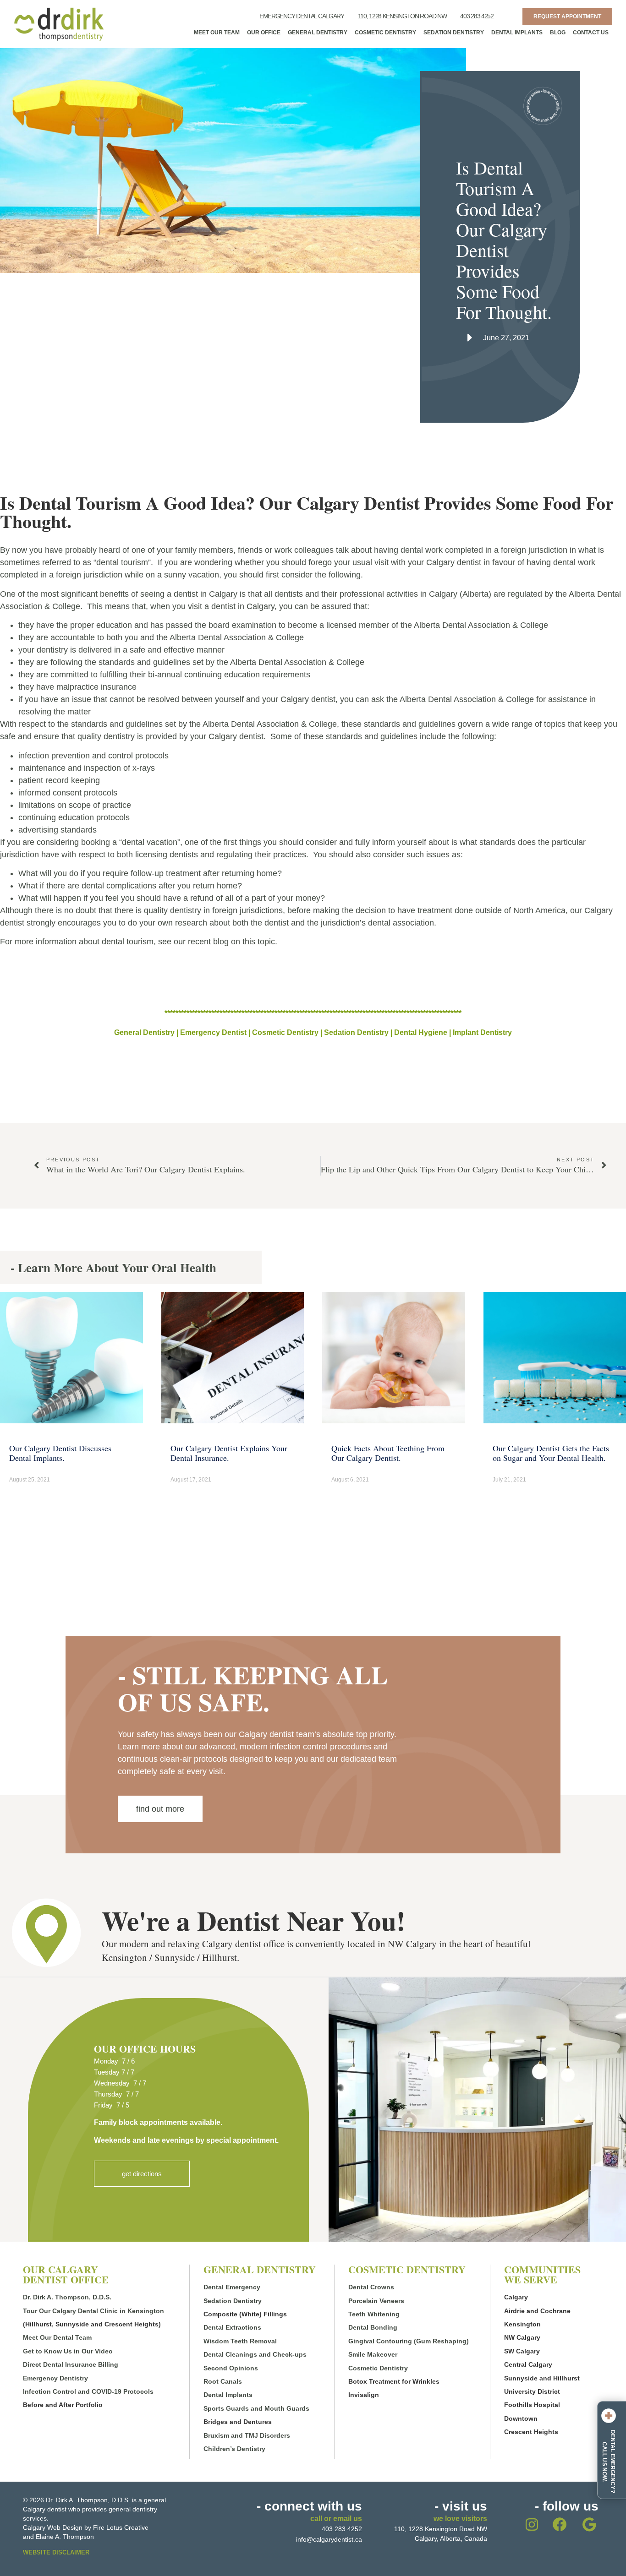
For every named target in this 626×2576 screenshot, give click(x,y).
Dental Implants (517, 33)
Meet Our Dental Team (57, 2337)
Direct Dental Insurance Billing (71, 2364)
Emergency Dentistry (55, 2378)
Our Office (264, 33)
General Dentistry (318, 33)
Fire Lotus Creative (121, 2527)
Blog (558, 33)
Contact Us (591, 33)
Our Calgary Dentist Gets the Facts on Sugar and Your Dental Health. (551, 1453)
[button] (142, 2174)
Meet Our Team (217, 33)
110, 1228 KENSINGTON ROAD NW (402, 16)
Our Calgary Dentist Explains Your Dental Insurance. (229, 1453)
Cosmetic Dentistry (385, 33)
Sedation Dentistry (454, 33)
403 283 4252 (477, 16)
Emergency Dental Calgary (302, 16)
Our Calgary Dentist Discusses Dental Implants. (60, 1453)
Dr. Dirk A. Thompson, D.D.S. (67, 2297)
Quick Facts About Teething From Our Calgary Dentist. (388, 1453)
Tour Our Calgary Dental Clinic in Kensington (93, 2311)
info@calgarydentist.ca (329, 2539)
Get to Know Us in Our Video (68, 2351)
